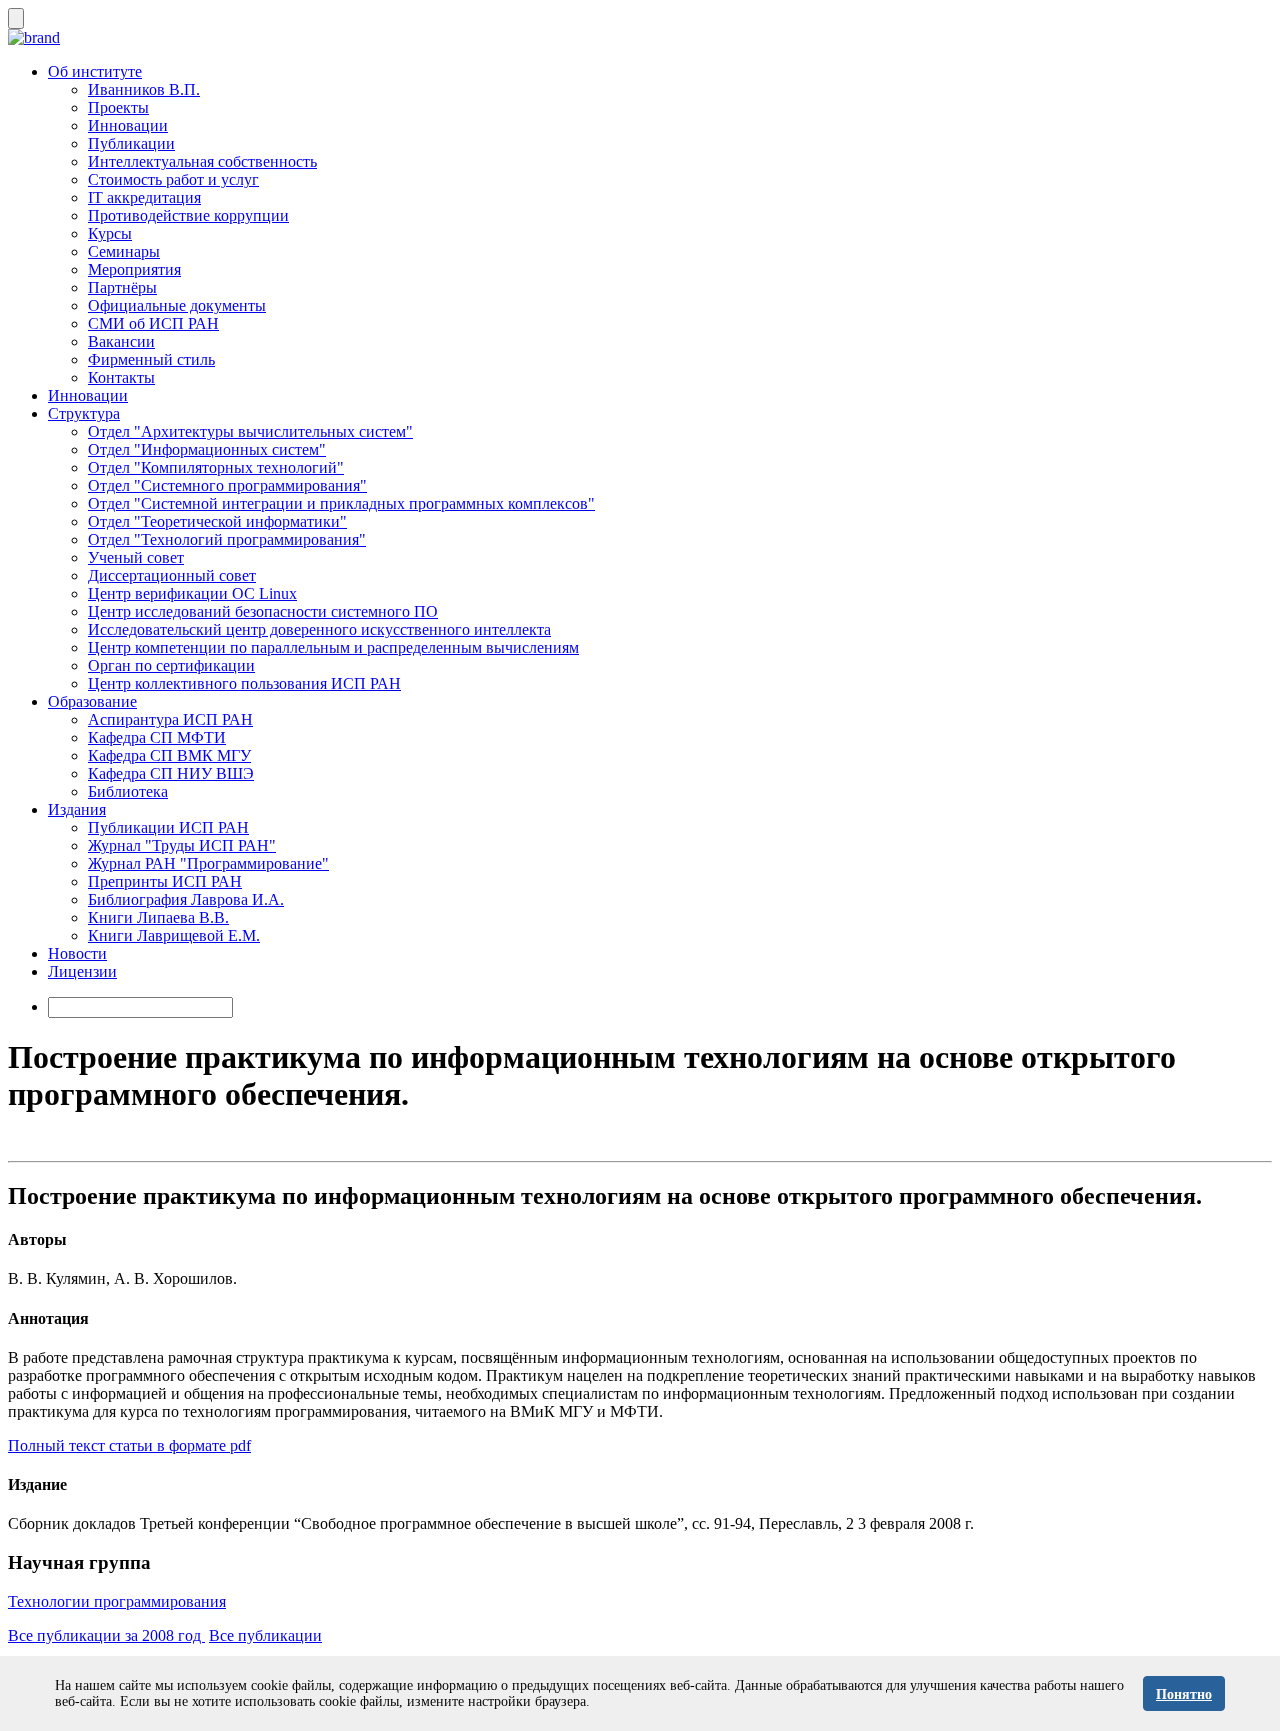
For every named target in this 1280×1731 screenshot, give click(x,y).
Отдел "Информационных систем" (207, 449)
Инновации (128, 125)
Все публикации (265, 1635)
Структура (84, 413)
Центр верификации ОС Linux (192, 593)
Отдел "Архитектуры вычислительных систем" (250, 431)
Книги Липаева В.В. (158, 917)
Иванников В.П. (144, 89)
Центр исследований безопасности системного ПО (263, 611)
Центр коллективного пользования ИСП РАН (244, 683)
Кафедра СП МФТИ (157, 737)
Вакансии (121, 341)
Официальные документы (177, 305)
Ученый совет (136, 557)
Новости (77, 953)
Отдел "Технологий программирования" (227, 539)
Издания (77, 809)
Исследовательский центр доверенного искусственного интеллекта (319, 629)
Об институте (95, 71)
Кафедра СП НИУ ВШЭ (171, 773)
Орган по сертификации (171, 665)
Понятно (1184, 1694)
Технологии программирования (117, 1601)
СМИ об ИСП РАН (153, 323)
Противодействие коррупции (188, 215)
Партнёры (122, 287)
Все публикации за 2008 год (106, 1635)
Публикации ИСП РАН (168, 827)
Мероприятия (134, 269)
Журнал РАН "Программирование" (208, 863)
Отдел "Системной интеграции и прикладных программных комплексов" (341, 503)
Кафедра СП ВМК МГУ (169, 755)
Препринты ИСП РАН (165, 881)
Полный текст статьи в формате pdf (129, 1445)
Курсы (110, 233)
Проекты (118, 107)
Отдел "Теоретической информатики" (217, 521)
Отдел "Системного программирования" (227, 485)
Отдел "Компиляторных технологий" (216, 467)
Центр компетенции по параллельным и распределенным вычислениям (333, 647)
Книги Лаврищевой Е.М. (174, 935)
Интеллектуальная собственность (202, 161)
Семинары (124, 251)
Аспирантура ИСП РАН (170, 719)
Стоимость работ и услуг (173, 179)
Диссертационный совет (172, 575)
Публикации (131, 143)
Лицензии (82, 971)
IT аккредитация (144, 197)
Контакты (121, 377)
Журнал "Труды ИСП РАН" (182, 845)
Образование (92, 701)
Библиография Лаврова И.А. (186, 899)
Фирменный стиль (151, 359)
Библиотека (128, 791)
